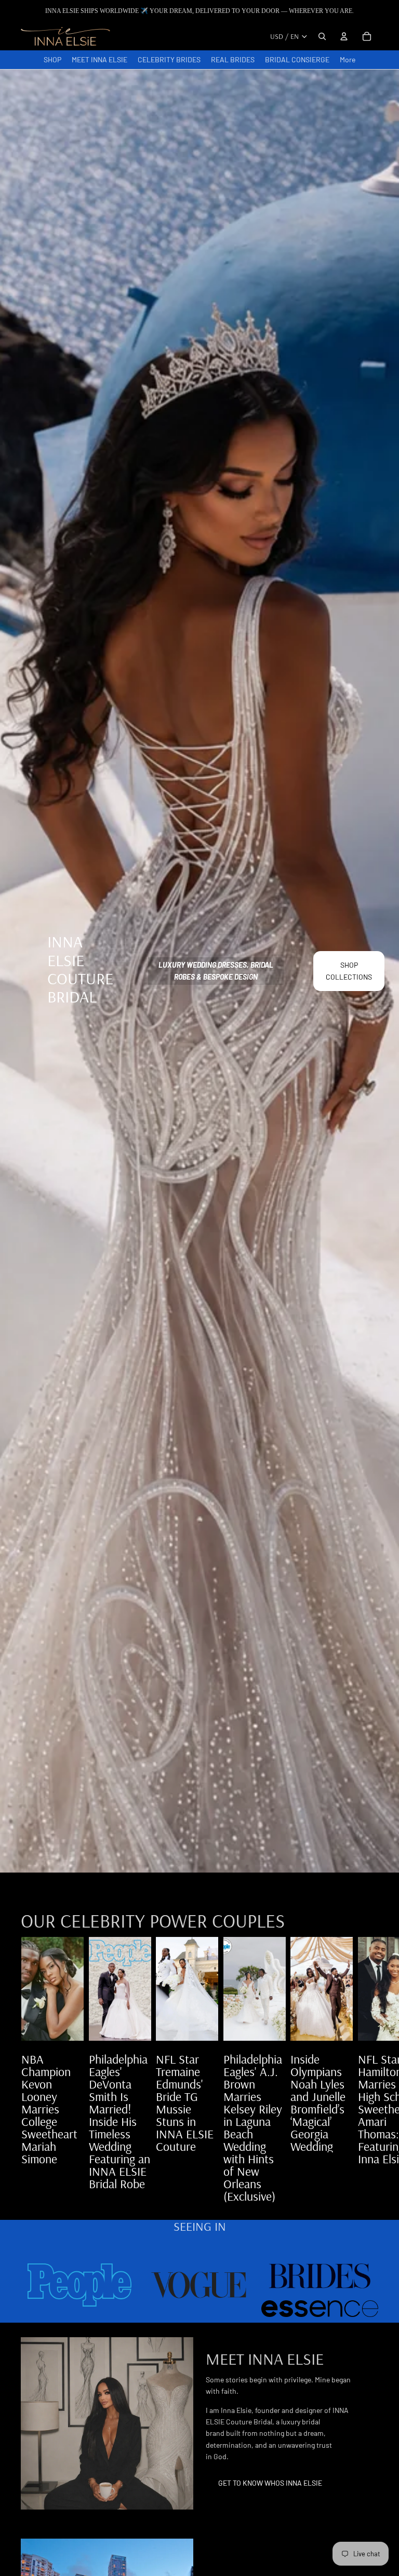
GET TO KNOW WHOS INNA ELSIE (270, 2483)
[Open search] (322, 36)
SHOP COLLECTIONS (349, 971)
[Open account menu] (344, 36)
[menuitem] (348, 60)
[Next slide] (367, 2069)
